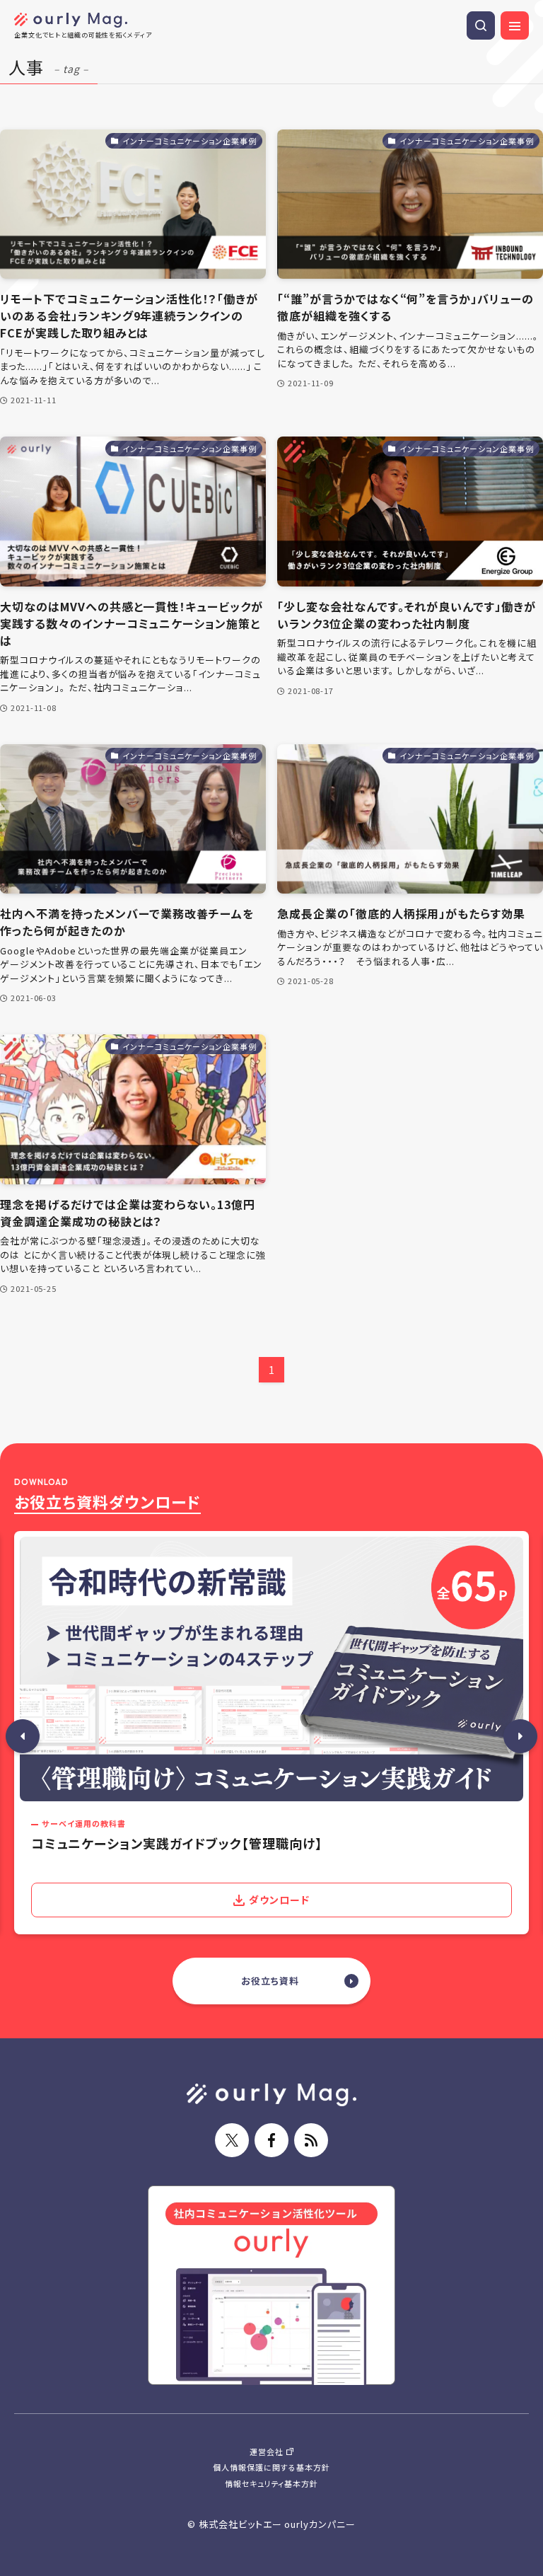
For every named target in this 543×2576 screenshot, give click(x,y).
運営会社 (267, 2451)
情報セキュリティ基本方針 (272, 2483)
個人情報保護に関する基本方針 (271, 2467)
